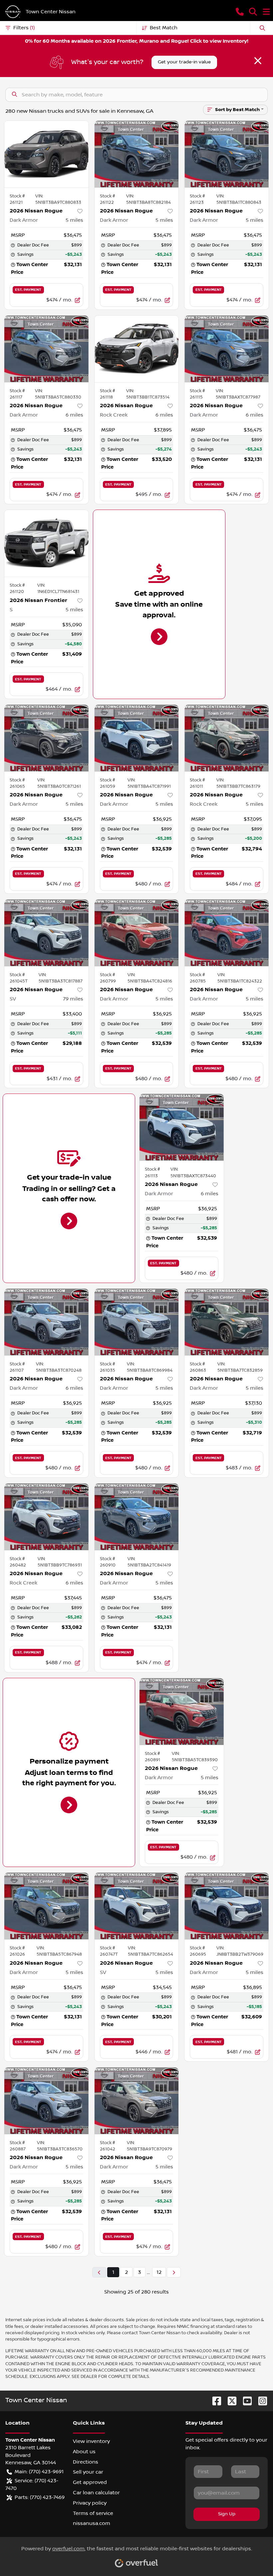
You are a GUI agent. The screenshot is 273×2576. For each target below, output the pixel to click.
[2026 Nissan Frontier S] (46, 543)
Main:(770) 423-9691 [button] (39, 2472)
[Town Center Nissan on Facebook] (214, 2401)
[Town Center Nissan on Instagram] (260, 2401)
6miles (74, 415)
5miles (74, 220)
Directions (86, 2462)
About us (84, 2452)
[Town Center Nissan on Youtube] (245, 2401)
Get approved (90, 2482)
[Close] (258, 61)
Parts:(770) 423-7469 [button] (40, 2497)
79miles (73, 999)
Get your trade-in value (184, 62)
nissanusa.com (92, 2523)
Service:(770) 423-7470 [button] (32, 2484)
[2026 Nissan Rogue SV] (46, 933)
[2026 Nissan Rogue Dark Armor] (46, 154)
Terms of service (93, 2513)
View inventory (91, 2441)
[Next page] (174, 2272)
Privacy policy (90, 2503)
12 (159, 2272)
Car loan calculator (96, 2493)
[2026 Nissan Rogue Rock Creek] (137, 349)
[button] (240, 12)
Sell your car (88, 2472)
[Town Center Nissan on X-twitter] (229, 2401)
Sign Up (227, 2514)
